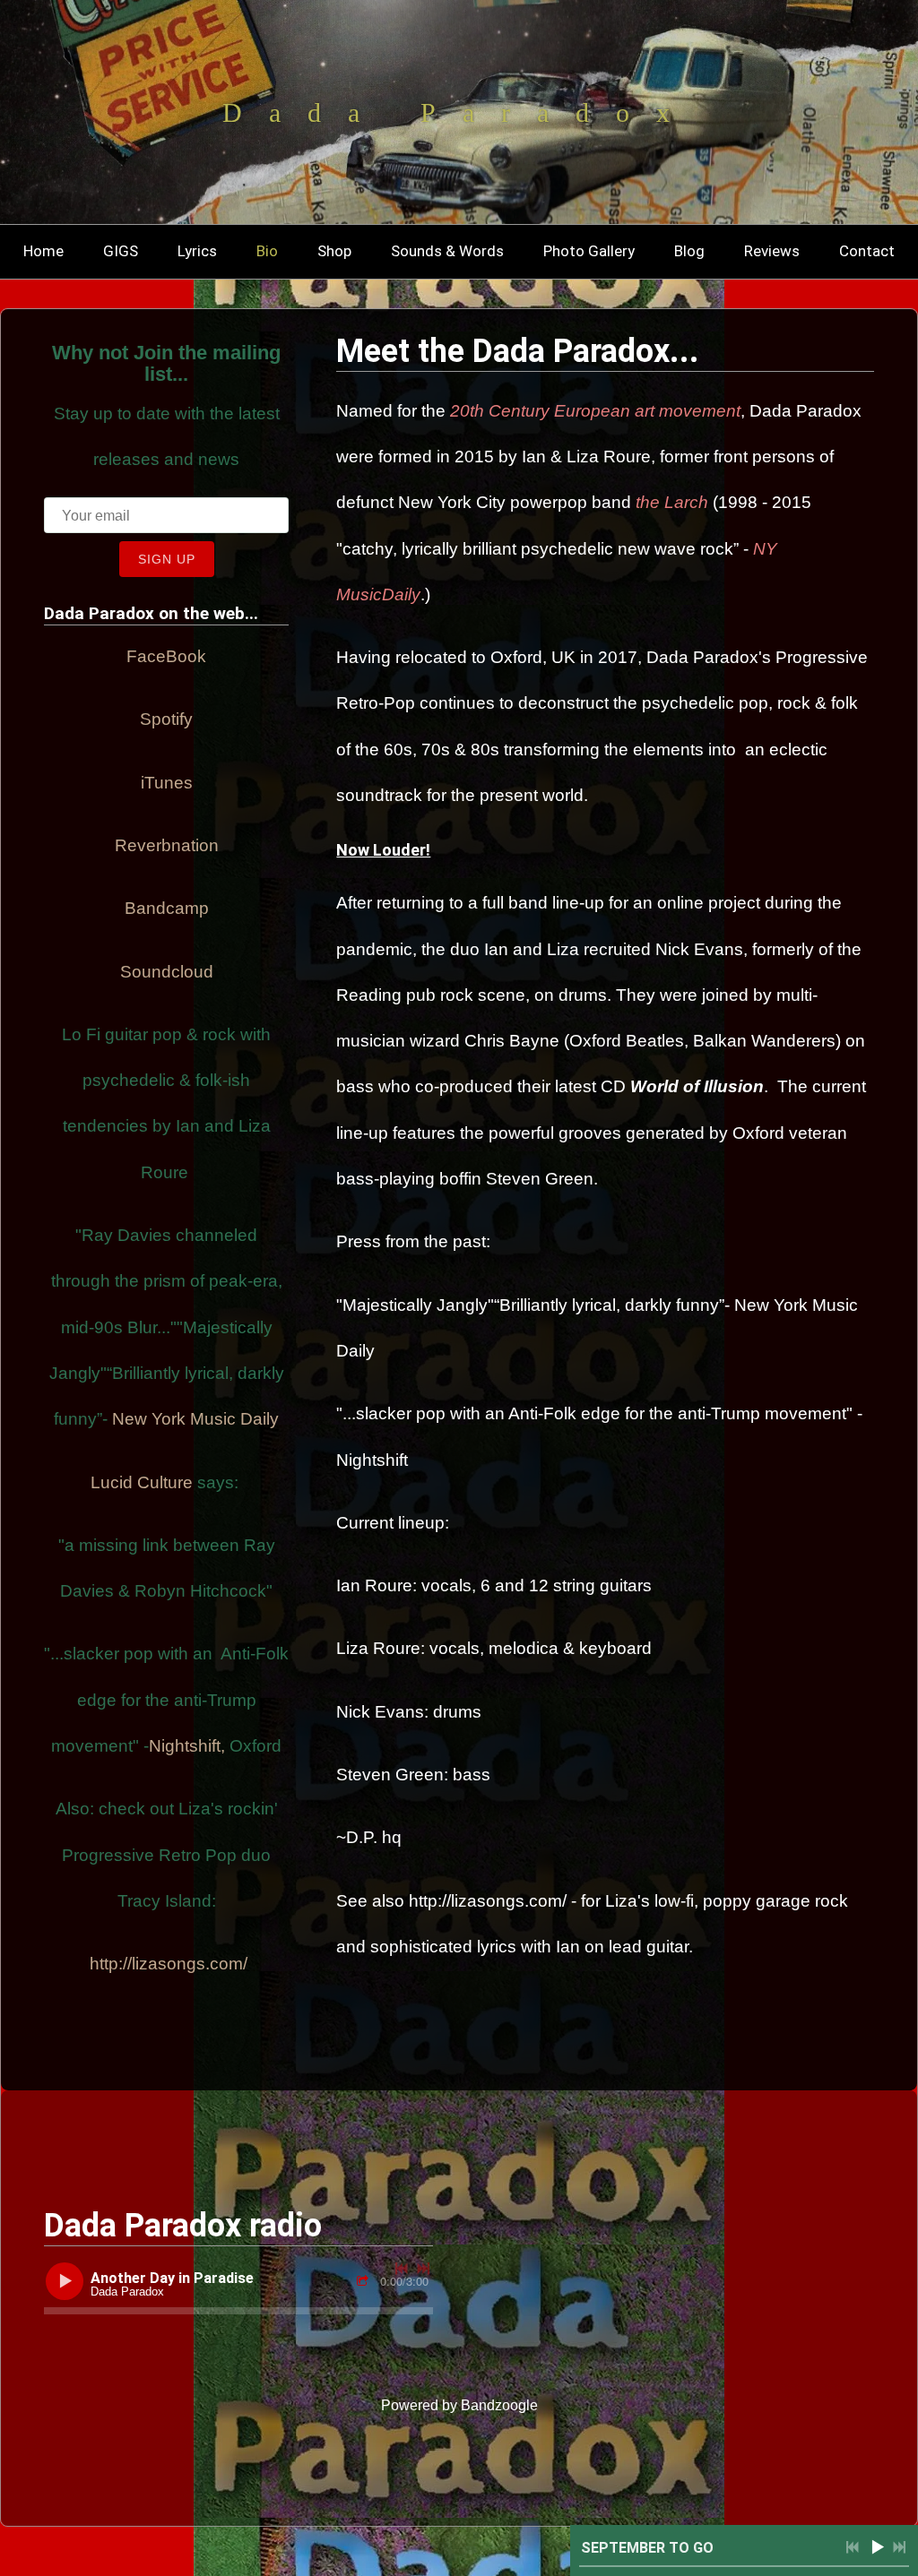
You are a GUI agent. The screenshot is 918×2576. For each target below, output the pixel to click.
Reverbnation (167, 845)
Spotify (166, 719)
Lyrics (197, 251)
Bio (267, 251)
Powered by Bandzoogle (459, 2405)
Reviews (772, 251)
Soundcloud (167, 972)
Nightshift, (187, 1746)
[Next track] (423, 2269)
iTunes (167, 783)
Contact (867, 251)
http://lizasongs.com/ (169, 1964)
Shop (334, 251)
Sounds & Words (447, 251)
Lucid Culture (142, 1482)
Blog (689, 251)
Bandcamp (167, 908)
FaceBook (166, 656)
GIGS (121, 251)
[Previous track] (402, 2269)
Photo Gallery (589, 251)
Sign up (167, 559)
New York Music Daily (195, 1419)
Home (43, 251)
